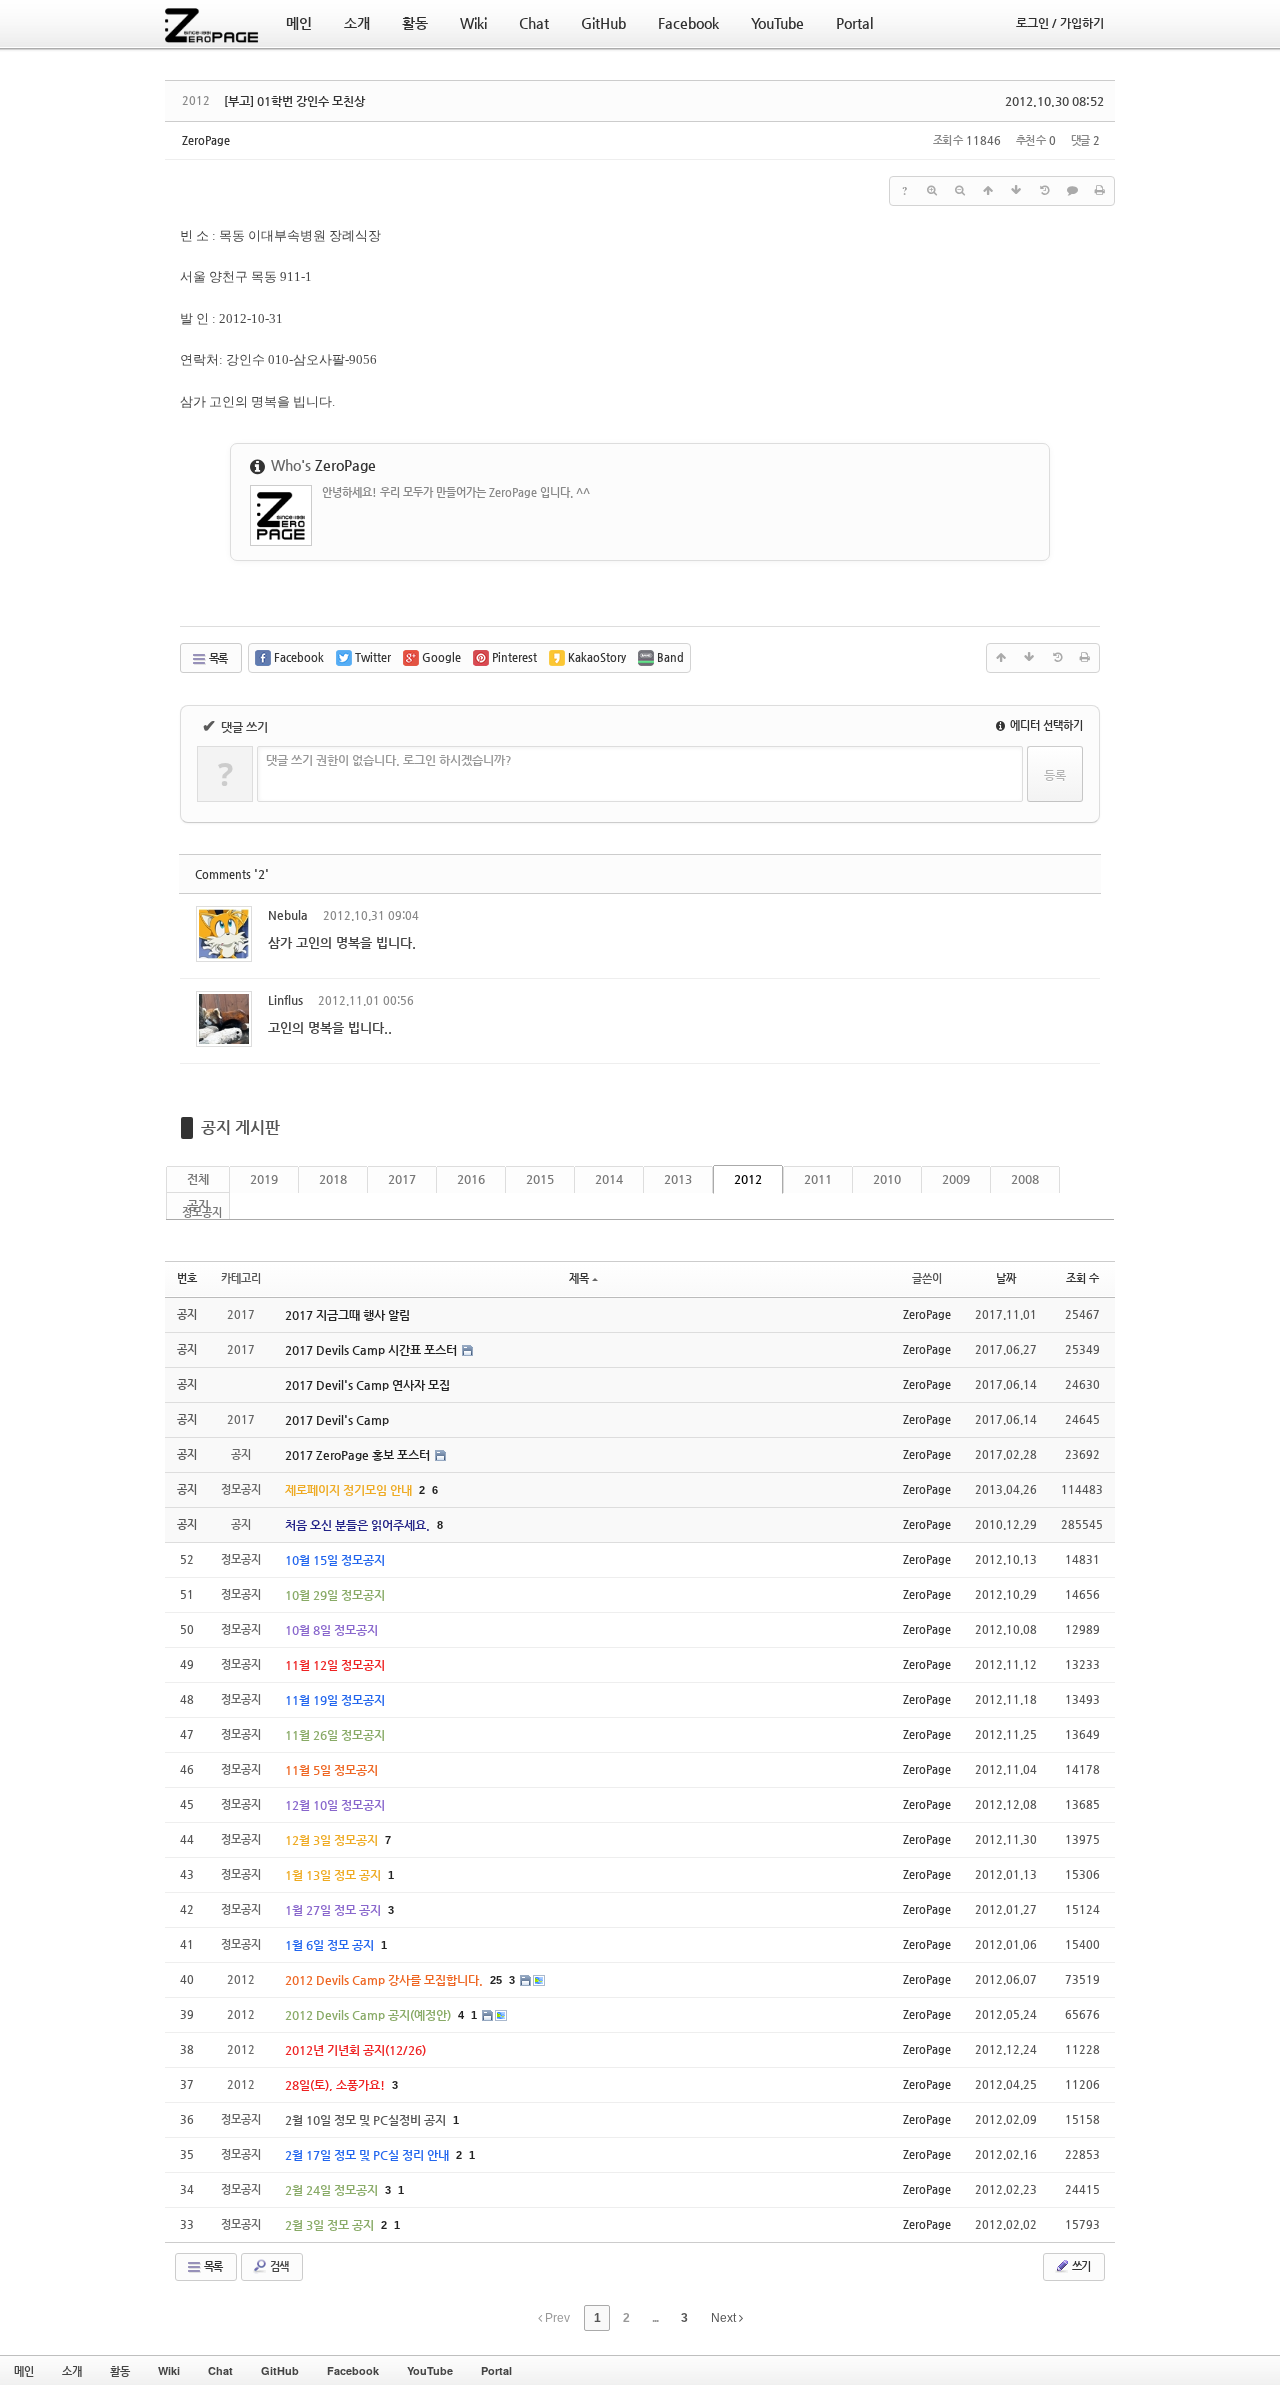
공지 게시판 (240, 1127)
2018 (333, 1179)
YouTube (430, 2370)
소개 (72, 2370)
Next (725, 2318)
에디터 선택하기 (1045, 725)
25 (496, 1980)
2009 (956, 1179)
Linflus (285, 1000)
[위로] (988, 191)
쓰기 (1080, 2266)
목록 (217, 658)
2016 (471, 1179)
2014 (609, 1179)
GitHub (280, 2370)
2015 (540, 1179)
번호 (187, 1278)
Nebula (288, 915)
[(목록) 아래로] (1016, 191)
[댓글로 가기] (1072, 191)
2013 (678, 1179)
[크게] (932, 191)
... (655, 2318)
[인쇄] (1100, 191)
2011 (818, 1179)
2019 (264, 1179)
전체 (198, 1179)
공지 (198, 1205)
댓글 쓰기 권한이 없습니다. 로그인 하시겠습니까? (389, 760)
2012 (748, 1179)
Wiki (169, 2370)
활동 (120, 2370)
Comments (232, 874)
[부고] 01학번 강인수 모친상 (294, 101)
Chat (220, 2370)
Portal (496, 2370)
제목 (579, 1278)
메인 (24, 2370)
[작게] (960, 191)
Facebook (353, 2370)
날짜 (1006, 1278)
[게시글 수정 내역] (1044, 191)
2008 (1025, 1179)
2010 (887, 1179)
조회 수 (1082, 1278)
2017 (402, 1179)
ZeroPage (206, 140)
